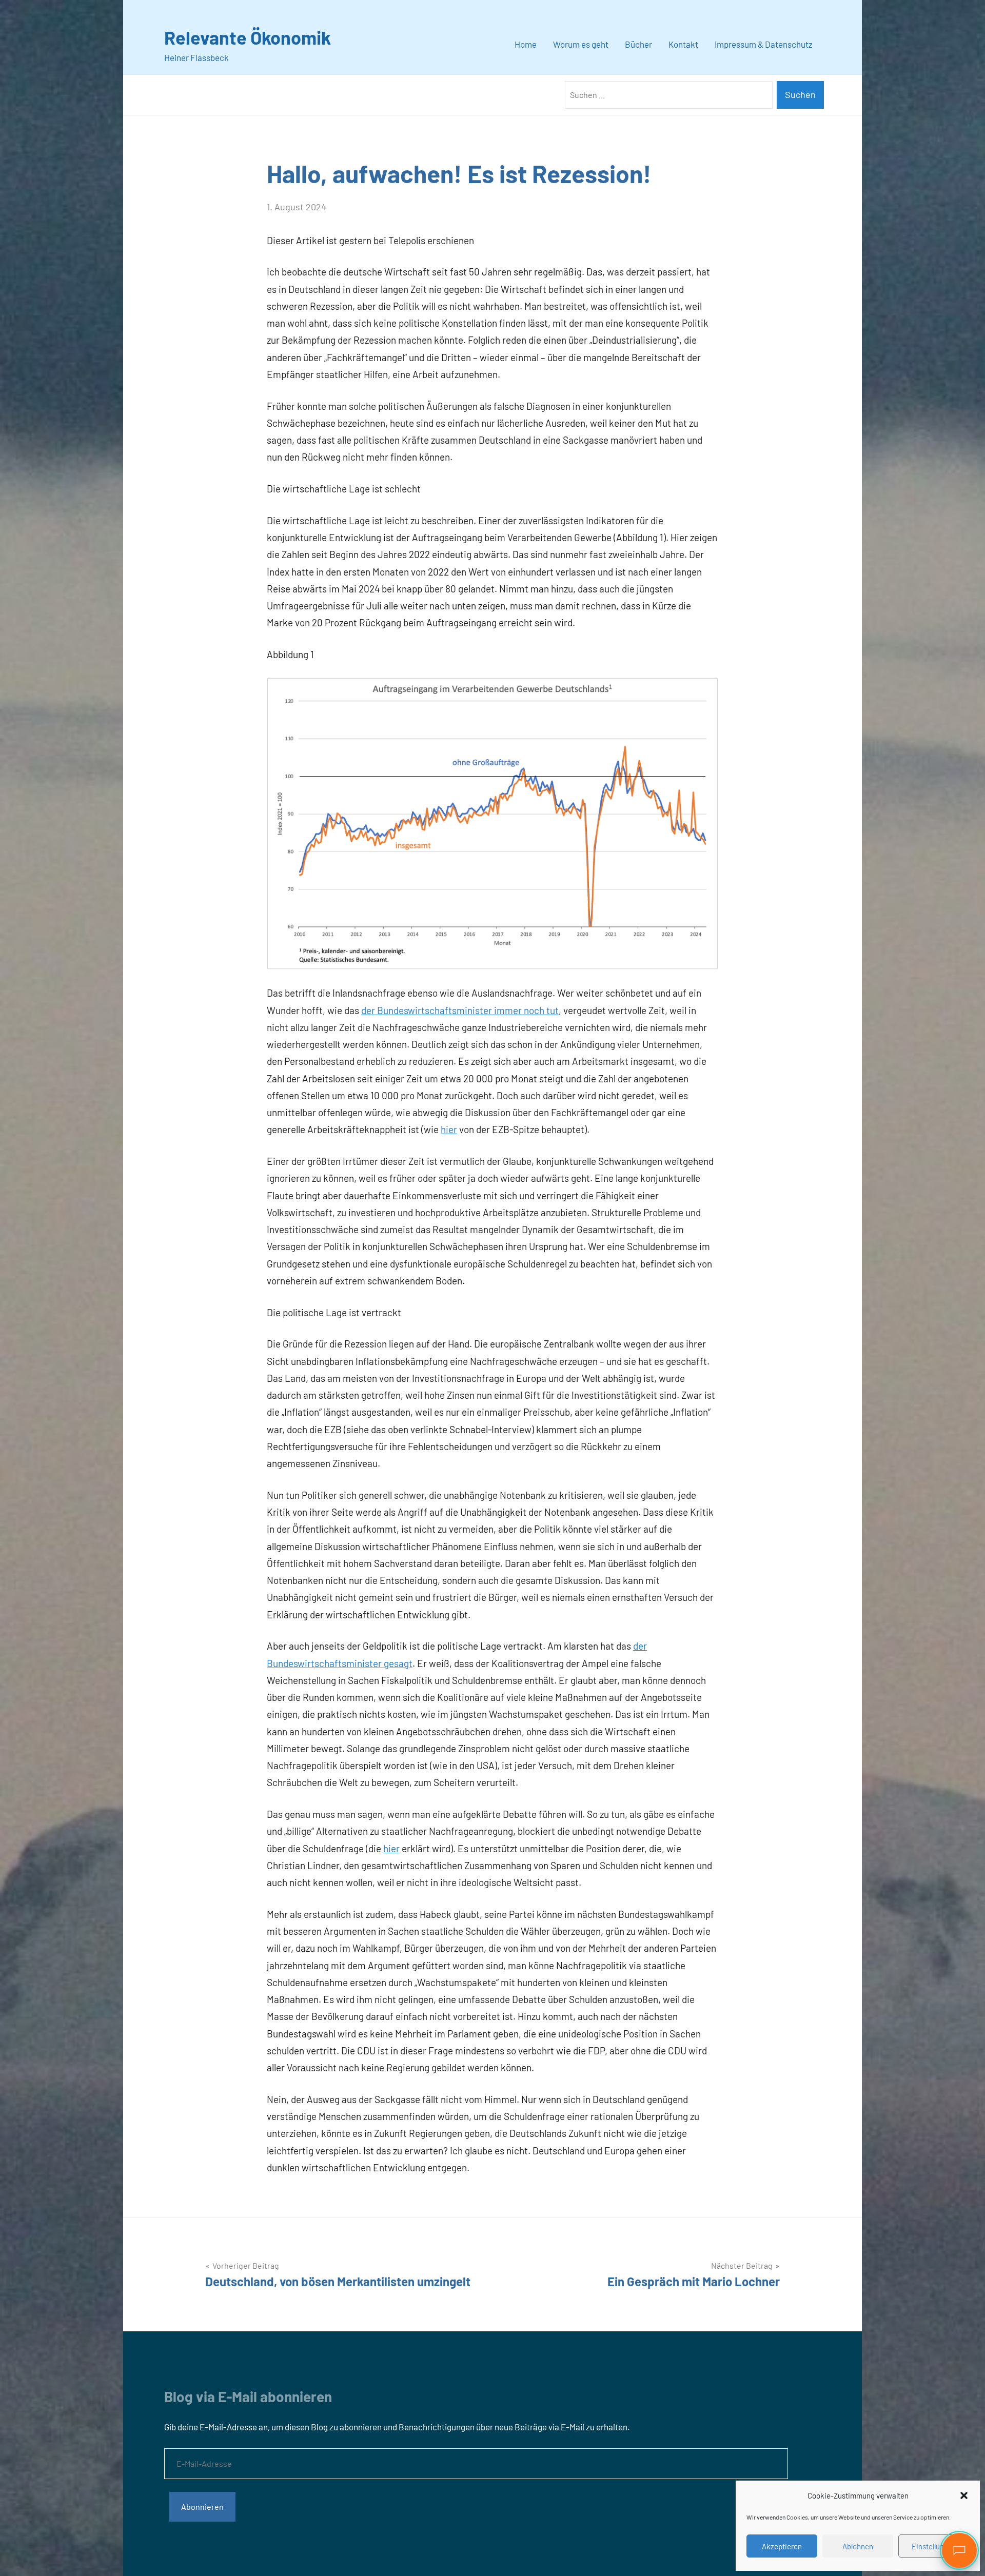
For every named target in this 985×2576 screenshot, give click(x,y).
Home (526, 44)
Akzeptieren (782, 2546)
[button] (964, 2495)
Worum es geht (581, 44)
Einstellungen (934, 2546)
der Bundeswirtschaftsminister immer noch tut (460, 1010)
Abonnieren (202, 2506)
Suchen (800, 94)
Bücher (638, 44)
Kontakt (683, 44)
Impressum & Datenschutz (764, 44)
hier (449, 1129)
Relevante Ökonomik (248, 37)
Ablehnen (858, 2546)
